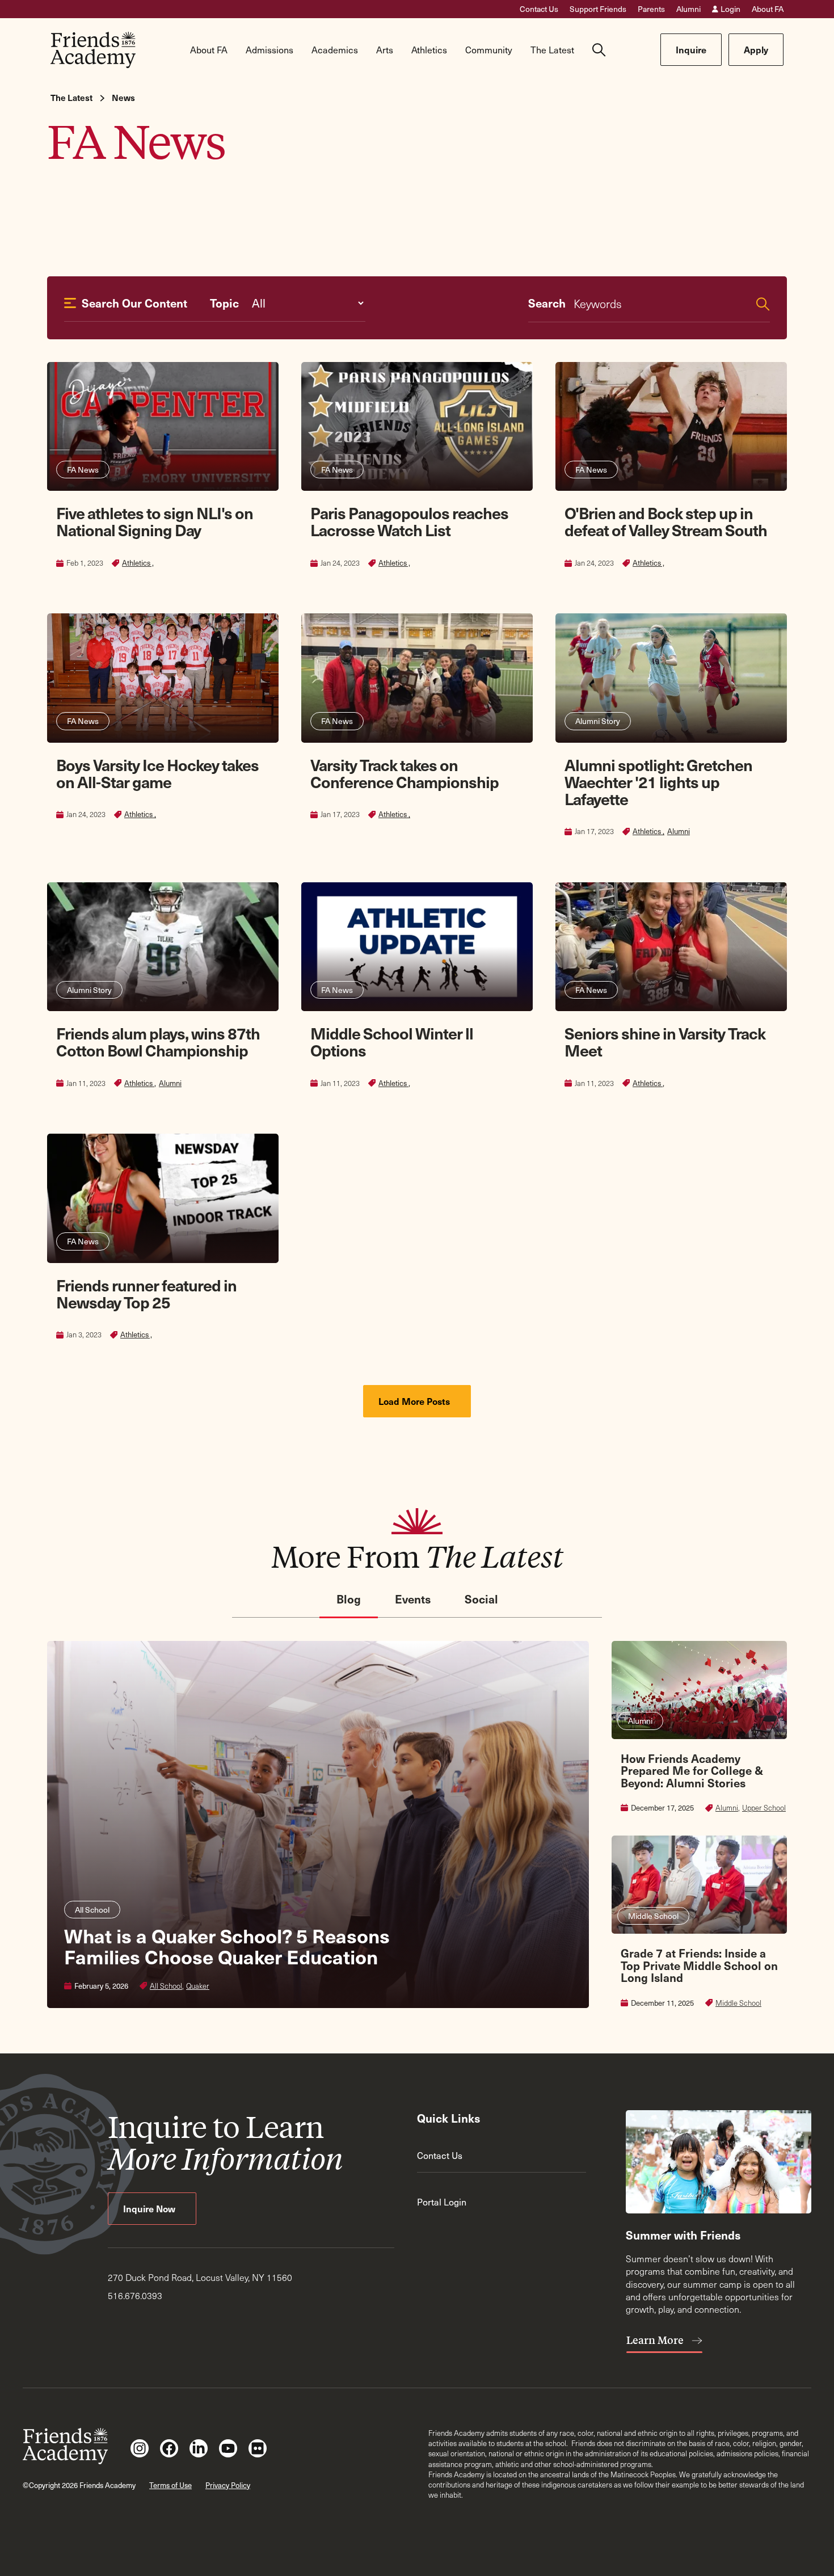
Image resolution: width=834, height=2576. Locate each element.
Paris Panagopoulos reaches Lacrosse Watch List (409, 521)
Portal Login (442, 2202)
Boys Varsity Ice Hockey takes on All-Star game (157, 773)
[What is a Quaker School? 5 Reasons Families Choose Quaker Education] (318, 1824)
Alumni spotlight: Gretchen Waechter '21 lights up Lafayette (658, 782)
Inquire (691, 49)
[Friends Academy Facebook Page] (169, 2448)
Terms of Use (170, 2485)
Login (730, 9)
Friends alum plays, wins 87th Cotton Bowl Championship (158, 1041)
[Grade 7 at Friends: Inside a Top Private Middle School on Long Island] (699, 1922)
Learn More (656, 2340)
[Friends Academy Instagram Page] (140, 2448)
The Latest (71, 98)
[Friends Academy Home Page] (93, 50)
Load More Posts (415, 1401)
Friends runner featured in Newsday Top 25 (146, 1293)
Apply (756, 49)
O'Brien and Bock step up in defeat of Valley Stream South (666, 521)
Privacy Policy (228, 2485)
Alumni (688, 9)
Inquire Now (150, 2208)
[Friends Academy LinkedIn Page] (199, 2448)
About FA (768, 9)
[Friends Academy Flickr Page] (258, 2448)
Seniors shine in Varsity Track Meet (665, 1041)
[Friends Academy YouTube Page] (228, 2448)
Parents (651, 9)
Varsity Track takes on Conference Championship (405, 773)
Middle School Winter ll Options (392, 1041)
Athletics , (138, 563)
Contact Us (539, 9)
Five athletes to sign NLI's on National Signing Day (155, 521)
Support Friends (598, 9)
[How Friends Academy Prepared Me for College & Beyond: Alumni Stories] (699, 1727)
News (123, 98)
